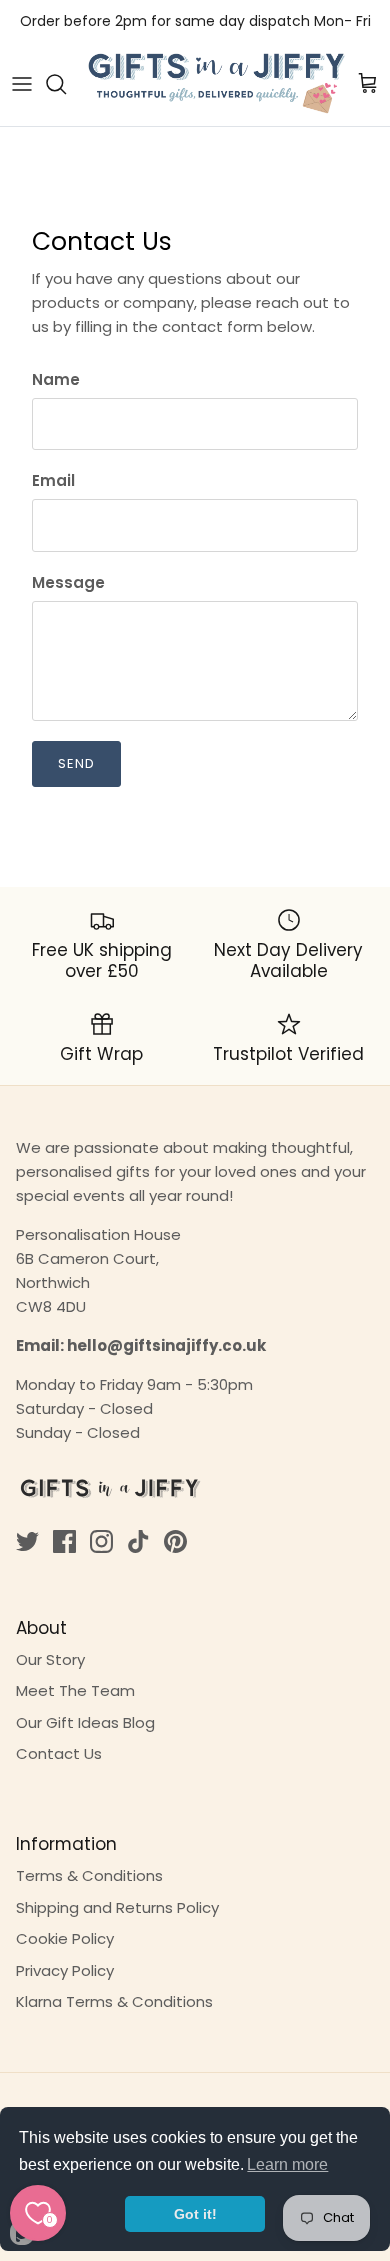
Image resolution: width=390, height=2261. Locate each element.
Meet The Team (75, 1690)
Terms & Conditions (89, 1875)
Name (56, 379)
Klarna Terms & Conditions (114, 2001)
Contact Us (59, 1753)
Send (76, 763)
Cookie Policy (65, 1938)
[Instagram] (101, 1541)
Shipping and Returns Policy (117, 1907)
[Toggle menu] (22, 84)
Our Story (50, 1659)
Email (53, 480)
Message (68, 582)
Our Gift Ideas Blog (85, 1722)
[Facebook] (64, 1541)
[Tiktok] (138, 1541)
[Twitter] (27, 1541)
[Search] (66, 84)
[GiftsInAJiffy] (217, 84)
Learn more (287, 2164)
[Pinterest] (175, 1541)
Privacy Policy (65, 1970)
